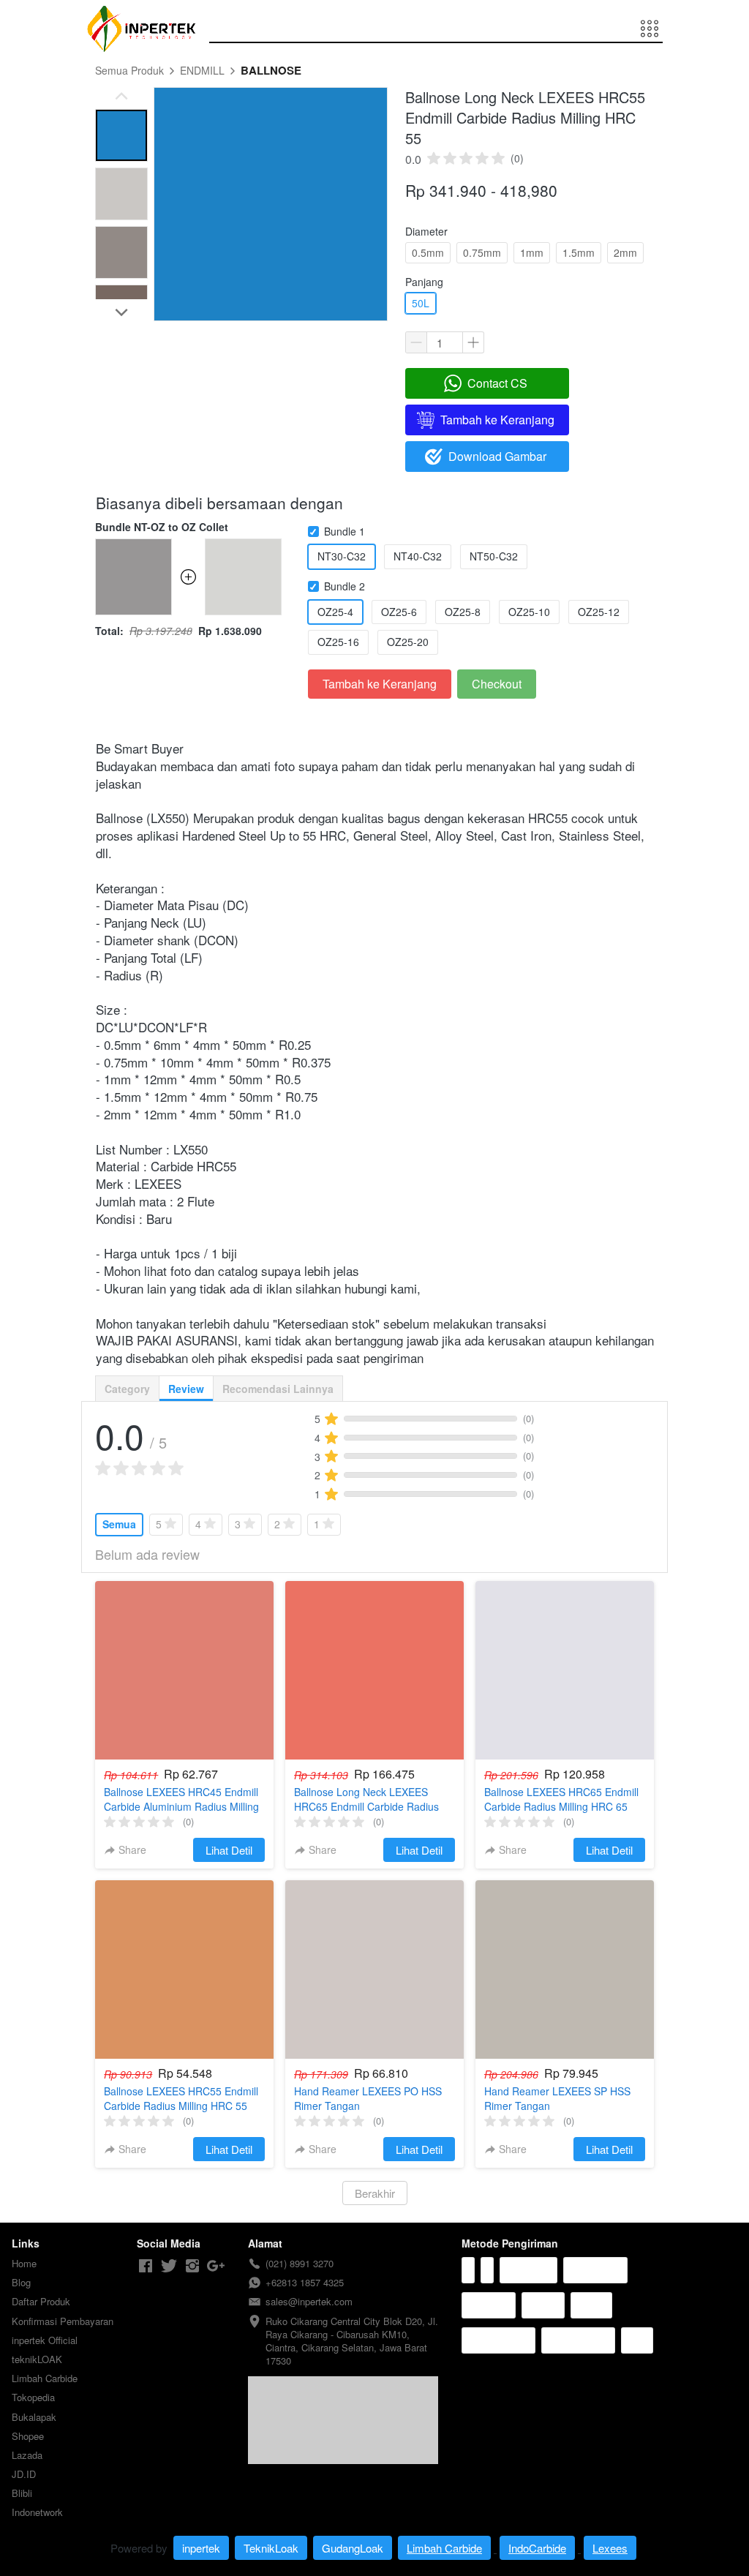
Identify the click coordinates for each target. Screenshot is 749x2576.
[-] (146, 2266)
